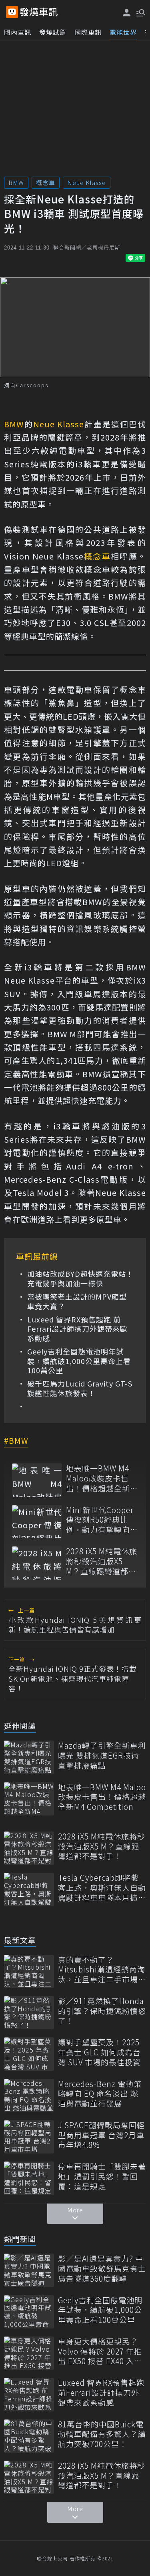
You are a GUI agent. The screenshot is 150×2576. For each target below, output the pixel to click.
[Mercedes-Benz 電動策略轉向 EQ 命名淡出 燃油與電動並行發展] (29, 2096)
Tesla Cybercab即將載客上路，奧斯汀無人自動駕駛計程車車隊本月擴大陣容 (102, 1888)
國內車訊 (18, 32)
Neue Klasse (87, 182)
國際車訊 (88, 32)
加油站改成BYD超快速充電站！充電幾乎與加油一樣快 (80, 1279)
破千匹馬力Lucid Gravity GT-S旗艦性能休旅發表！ (80, 1388)
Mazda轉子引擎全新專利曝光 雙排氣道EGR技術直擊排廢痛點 (102, 1755)
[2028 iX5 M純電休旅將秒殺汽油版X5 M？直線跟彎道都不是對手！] (37, 1563)
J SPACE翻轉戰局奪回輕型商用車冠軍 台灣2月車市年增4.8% (101, 2135)
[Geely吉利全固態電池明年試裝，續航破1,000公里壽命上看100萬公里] (29, 2312)
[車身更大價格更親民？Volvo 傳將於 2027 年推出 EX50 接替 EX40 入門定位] (29, 2353)
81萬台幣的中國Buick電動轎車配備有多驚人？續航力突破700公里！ (102, 2434)
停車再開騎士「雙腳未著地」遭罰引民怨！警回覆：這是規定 (102, 2176)
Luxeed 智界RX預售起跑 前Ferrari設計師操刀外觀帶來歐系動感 (77, 1329)
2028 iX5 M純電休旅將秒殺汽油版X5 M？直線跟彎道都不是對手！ (102, 1561)
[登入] (127, 13)
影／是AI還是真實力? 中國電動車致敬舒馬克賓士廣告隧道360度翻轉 (102, 2268)
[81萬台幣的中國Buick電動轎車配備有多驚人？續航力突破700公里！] (29, 2436)
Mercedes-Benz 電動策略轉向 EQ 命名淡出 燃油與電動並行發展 (100, 2094)
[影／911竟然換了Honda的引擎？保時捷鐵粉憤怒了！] (29, 2013)
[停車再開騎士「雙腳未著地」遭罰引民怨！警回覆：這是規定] (29, 2178)
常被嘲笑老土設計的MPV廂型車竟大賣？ (77, 1301)
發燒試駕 (53, 32)
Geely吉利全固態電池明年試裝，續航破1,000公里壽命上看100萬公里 (79, 1361)
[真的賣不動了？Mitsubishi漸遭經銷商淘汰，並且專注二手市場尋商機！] (29, 1971)
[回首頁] (39, 12)
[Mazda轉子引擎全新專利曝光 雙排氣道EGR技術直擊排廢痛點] (29, 1757)
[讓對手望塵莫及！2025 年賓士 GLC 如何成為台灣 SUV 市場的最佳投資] (29, 2054)
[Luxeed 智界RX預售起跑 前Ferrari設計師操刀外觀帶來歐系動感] (29, 2394)
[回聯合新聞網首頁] (12, 12)
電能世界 (123, 32)
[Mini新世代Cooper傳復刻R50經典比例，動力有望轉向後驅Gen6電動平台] (37, 1522)
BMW (16, 182)
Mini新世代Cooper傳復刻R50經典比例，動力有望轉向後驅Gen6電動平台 (102, 1520)
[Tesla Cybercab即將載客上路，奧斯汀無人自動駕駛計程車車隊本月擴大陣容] (29, 1889)
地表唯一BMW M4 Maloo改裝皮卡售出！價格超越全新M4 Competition (98, 1478)
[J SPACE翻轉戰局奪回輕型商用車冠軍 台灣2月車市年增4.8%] (29, 2137)
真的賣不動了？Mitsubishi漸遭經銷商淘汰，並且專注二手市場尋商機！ (102, 1970)
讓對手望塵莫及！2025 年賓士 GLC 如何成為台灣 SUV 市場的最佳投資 (99, 2052)
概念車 (46, 182)
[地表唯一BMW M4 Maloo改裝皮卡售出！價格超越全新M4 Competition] (37, 1480)
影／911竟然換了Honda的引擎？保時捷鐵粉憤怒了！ (102, 2011)
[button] (140, 12)
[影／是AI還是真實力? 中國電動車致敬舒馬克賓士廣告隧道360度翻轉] (29, 2270)
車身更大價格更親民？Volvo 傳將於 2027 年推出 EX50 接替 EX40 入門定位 (100, 2351)
